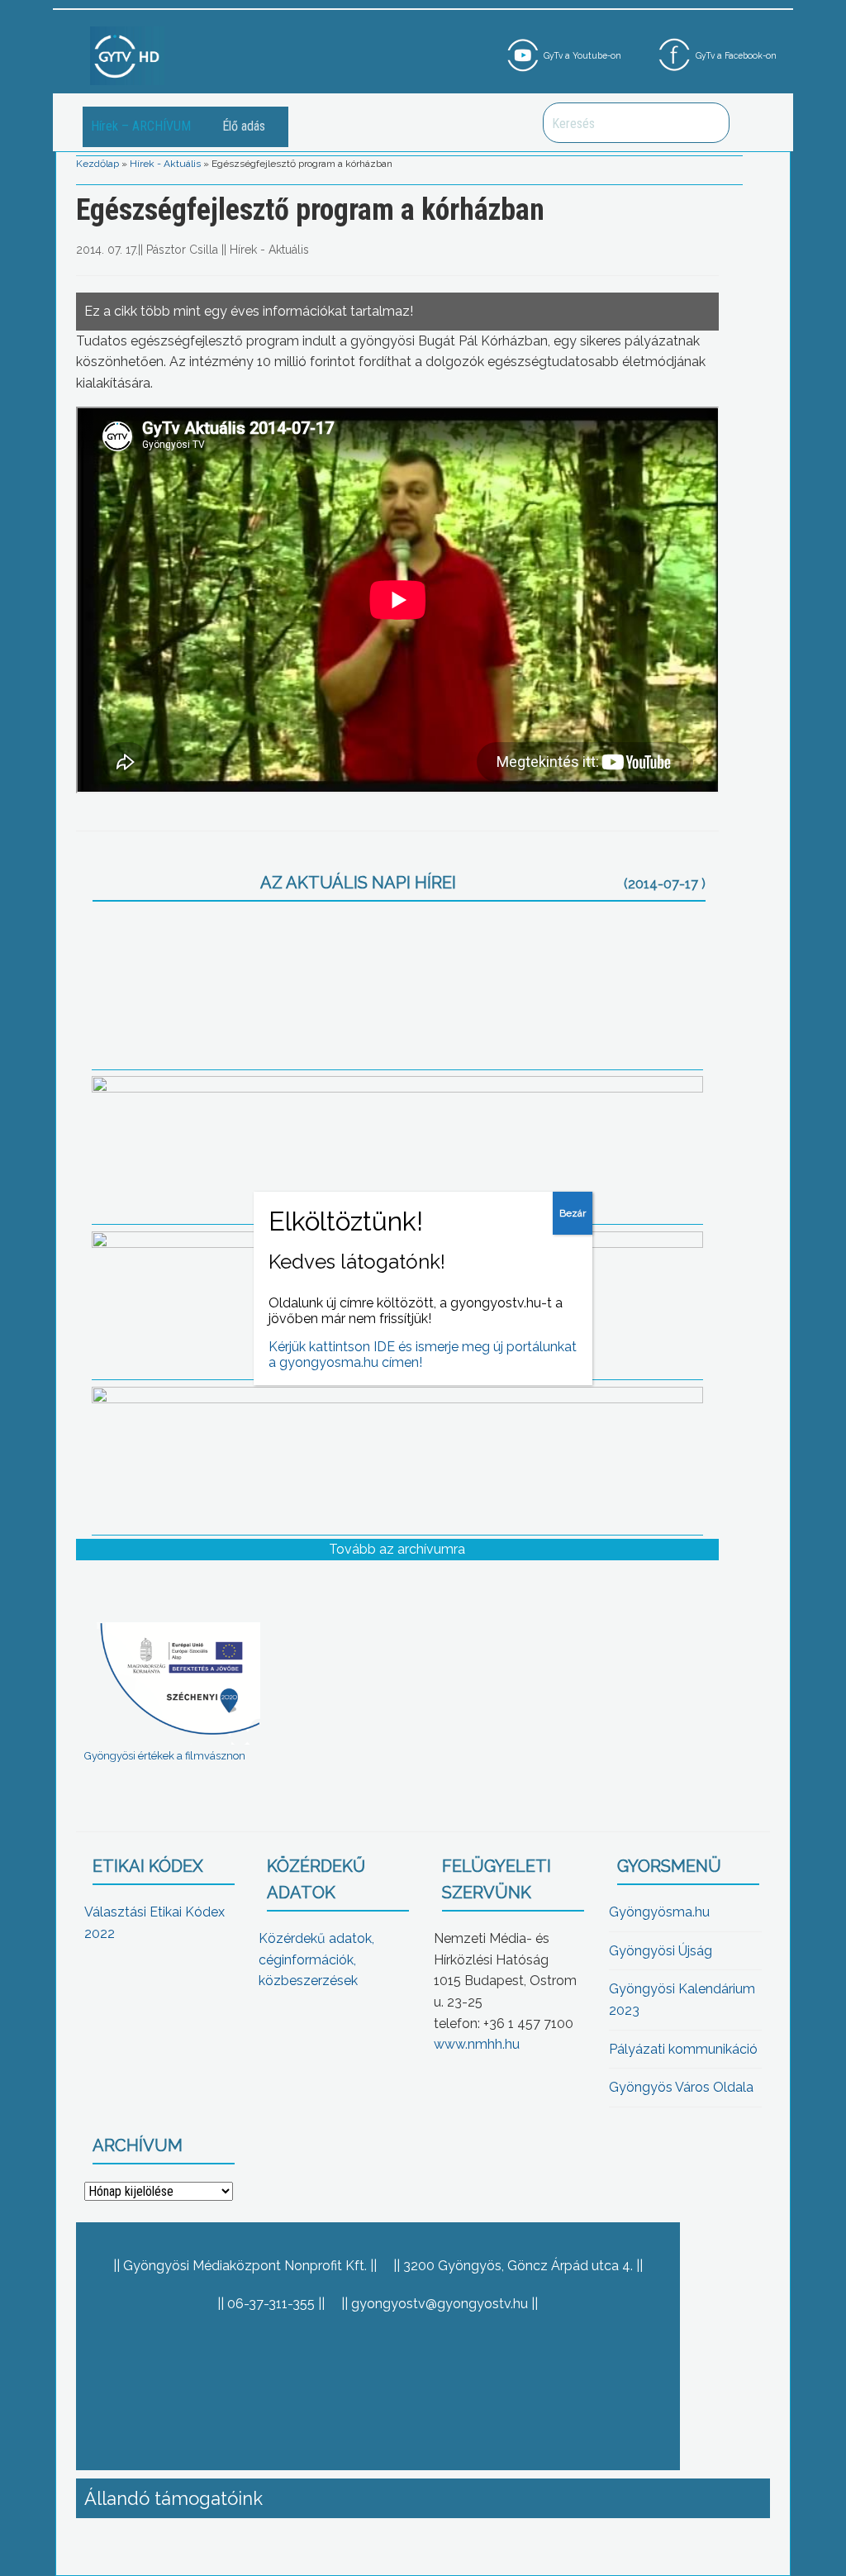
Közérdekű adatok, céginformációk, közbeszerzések (316, 1959)
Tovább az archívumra (397, 1549)
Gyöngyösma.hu (659, 1912)
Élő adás (244, 126)
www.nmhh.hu (477, 2044)
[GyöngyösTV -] (127, 55)
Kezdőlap (97, 164)
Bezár (573, 1213)
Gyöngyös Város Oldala (681, 2087)
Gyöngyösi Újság (661, 1951)
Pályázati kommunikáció (683, 2049)
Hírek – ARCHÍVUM (141, 126)
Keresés (708, 123)
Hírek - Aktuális (165, 164)
